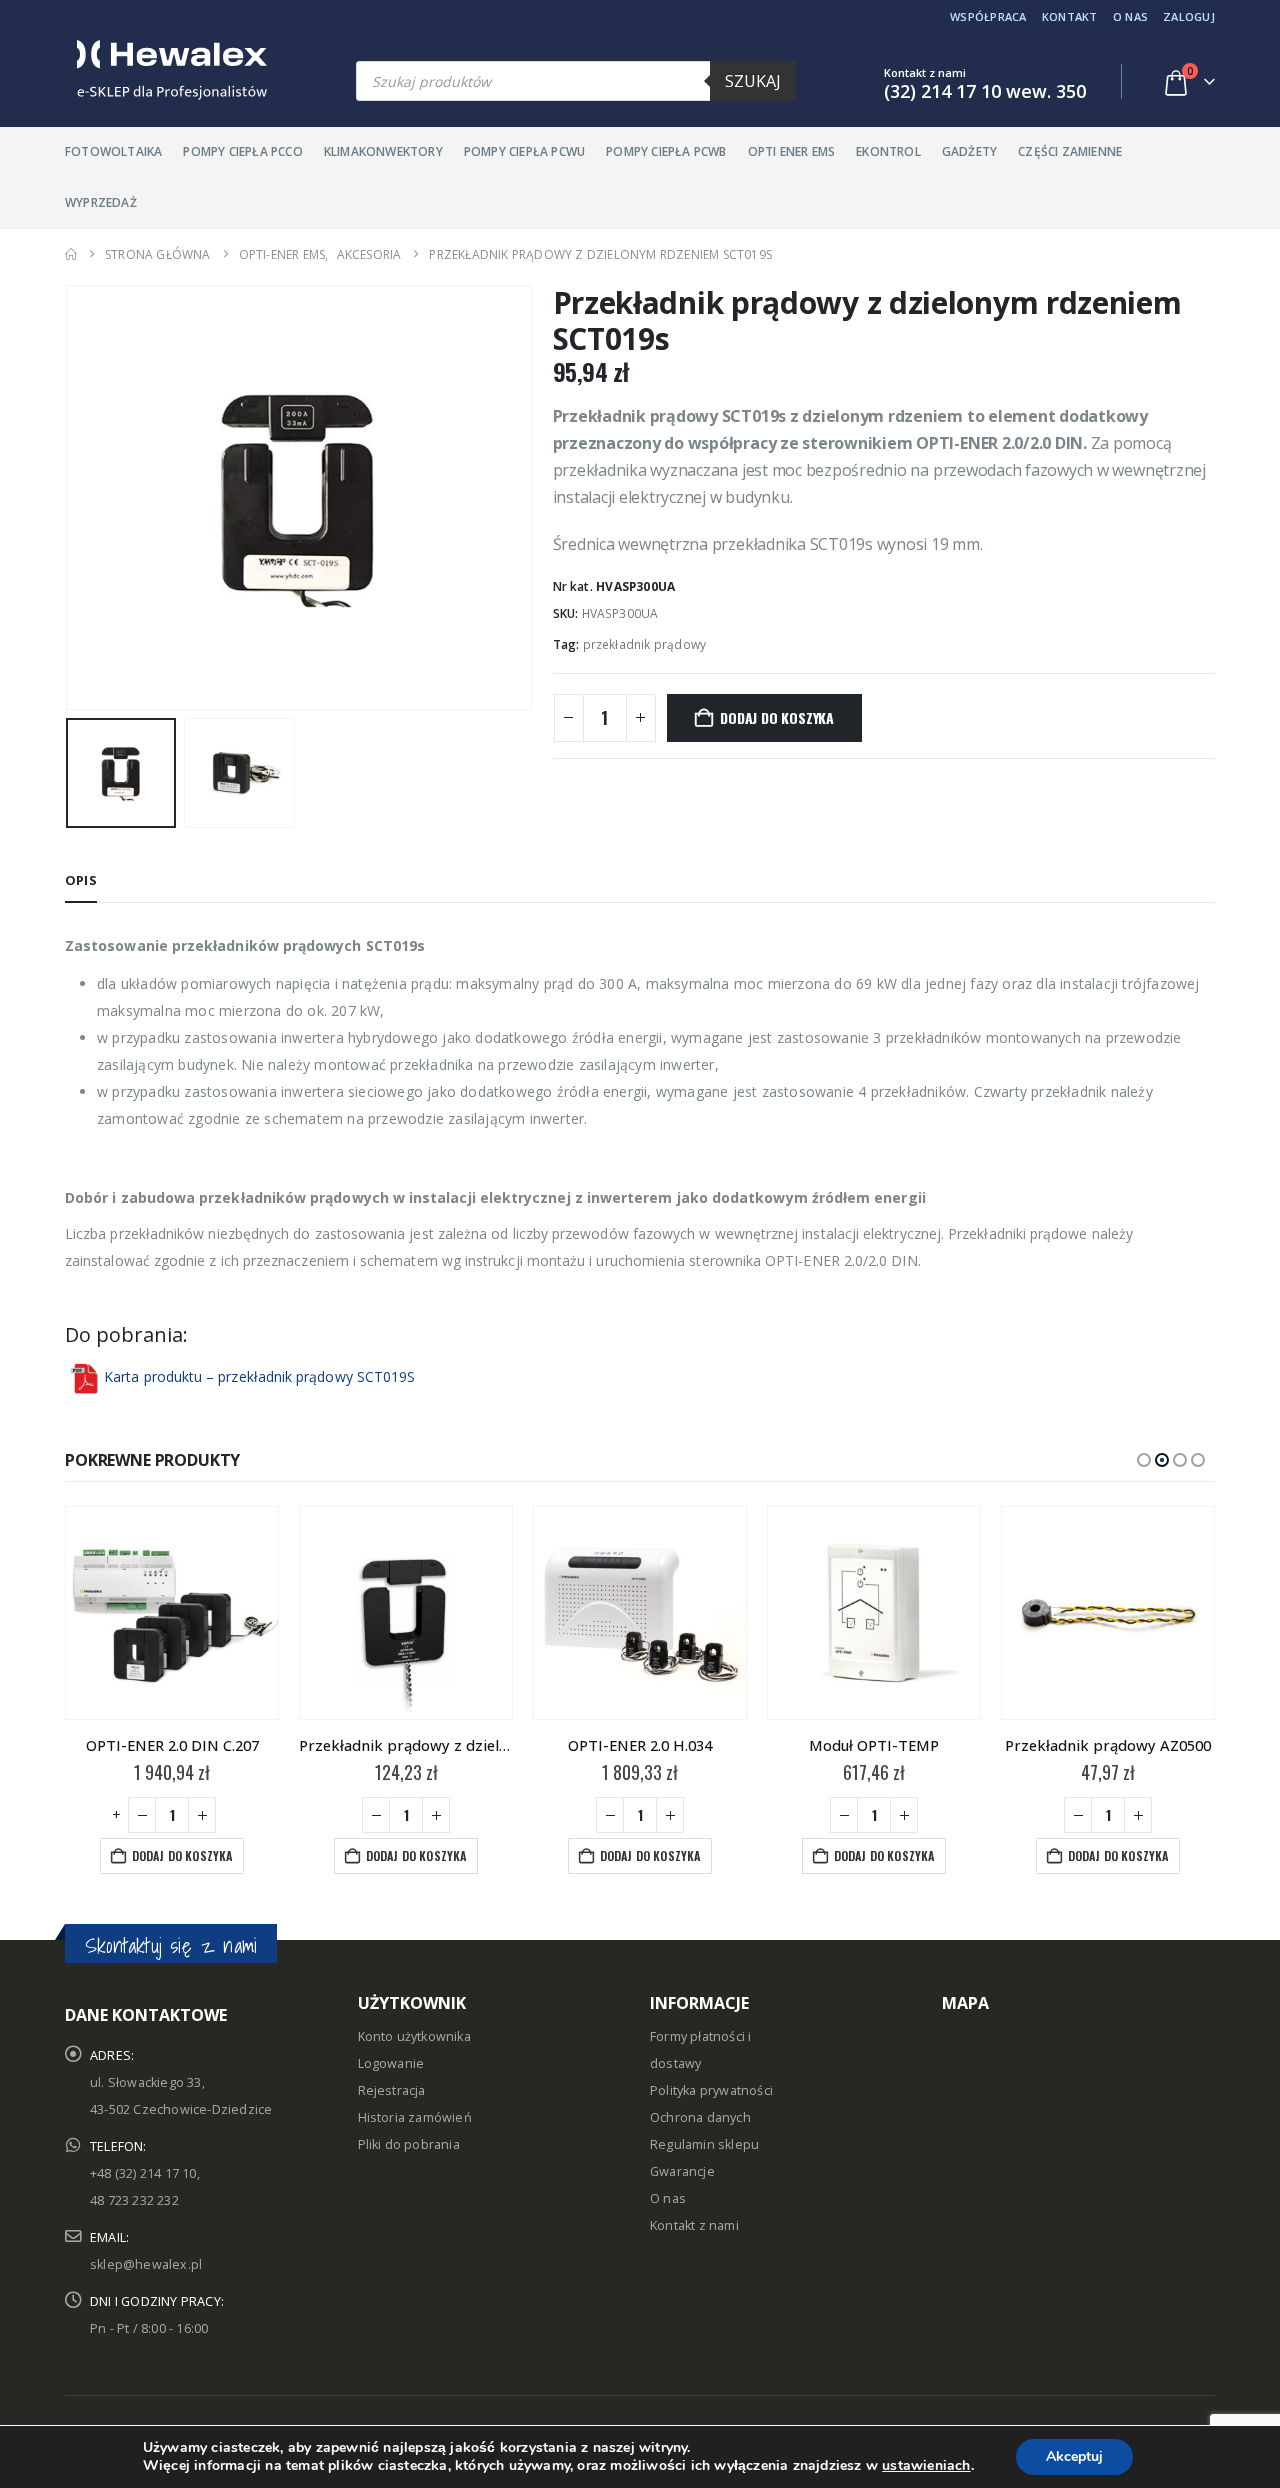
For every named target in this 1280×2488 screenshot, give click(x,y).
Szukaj (753, 81)
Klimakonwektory (383, 151)
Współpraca (988, 16)
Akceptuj (1074, 2456)
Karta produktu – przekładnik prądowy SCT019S (259, 1376)
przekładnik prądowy (645, 644)
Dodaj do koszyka (777, 717)
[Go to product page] (172, 1613)
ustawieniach (926, 2466)
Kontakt (1070, 16)
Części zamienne (1070, 151)
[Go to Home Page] (71, 254)
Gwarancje (682, 2171)
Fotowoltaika (113, 151)
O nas (1130, 16)
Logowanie (391, 2063)
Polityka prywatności (711, 2090)
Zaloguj (1189, 16)
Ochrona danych (700, 2117)
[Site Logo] (166, 70)
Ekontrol (888, 151)
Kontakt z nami (694, 2225)
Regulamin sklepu (704, 2144)
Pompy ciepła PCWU (524, 151)
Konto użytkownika (414, 2036)
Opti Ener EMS (792, 151)
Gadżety (969, 151)
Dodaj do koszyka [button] (182, 1855)
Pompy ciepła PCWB (666, 151)
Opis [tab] (81, 880)
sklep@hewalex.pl (146, 2264)
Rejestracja (392, 2090)
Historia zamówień (415, 2117)
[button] (70, 498)
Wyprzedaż (101, 202)
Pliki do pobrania (409, 2144)
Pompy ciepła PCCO (242, 151)
